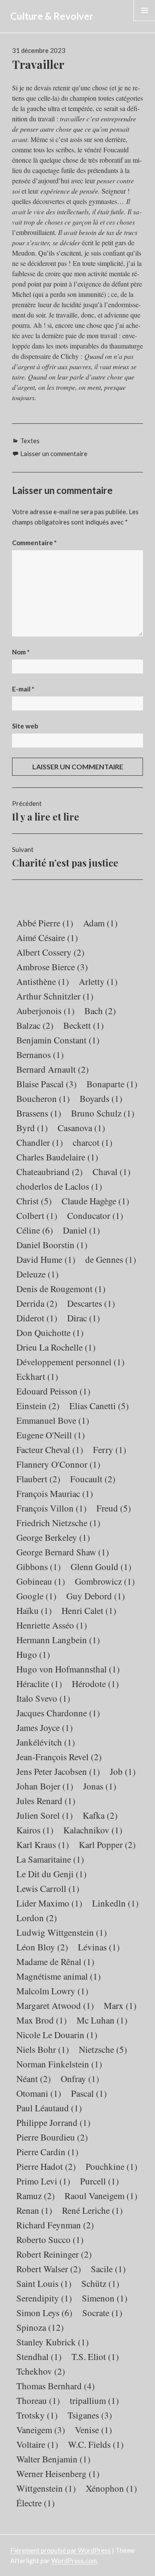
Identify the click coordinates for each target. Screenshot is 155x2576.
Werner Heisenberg (58, 2474)
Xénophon (111, 2488)
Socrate (102, 2313)
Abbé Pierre (45, 923)
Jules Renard (46, 1801)
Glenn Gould (101, 1567)
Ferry (110, 1450)
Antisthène (43, 981)
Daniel (81, 1230)
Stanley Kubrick (53, 2342)
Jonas (100, 1786)
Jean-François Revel (59, 1757)
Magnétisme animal (59, 1976)
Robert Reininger (54, 2254)
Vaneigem (41, 2430)
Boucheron (43, 1098)
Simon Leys (44, 2313)
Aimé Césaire (47, 938)
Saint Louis (44, 2283)
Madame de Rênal (55, 1962)
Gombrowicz (105, 1581)
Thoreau (38, 2400)
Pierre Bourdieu (52, 2137)
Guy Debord (96, 1596)
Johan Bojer (45, 1786)
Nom (21, 652)
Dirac (84, 1318)
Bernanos (40, 1055)
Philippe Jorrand (53, 2123)
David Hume (46, 1259)
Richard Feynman (55, 2225)
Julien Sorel (45, 1815)
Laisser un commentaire (54, 453)
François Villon (51, 1508)
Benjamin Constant (58, 1040)
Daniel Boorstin (52, 1245)
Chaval (112, 1172)
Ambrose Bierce (52, 967)
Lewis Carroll (48, 1888)
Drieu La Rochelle (56, 1347)
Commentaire (34, 543)
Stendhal (39, 2357)
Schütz (100, 2283)
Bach (100, 1011)
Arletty (98, 981)
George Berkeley (53, 1537)
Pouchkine (112, 2166)
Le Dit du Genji (51, 1874)
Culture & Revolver (52, 16)
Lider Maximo (49, 1903)
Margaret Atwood (55, 2005)
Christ (34, 1201)
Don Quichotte (50, 1333)
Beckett (84, 1025)
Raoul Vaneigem (101, 2196)
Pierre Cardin (47, 2152)
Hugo (33, 1654)
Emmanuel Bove (53, 1420)
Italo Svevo (43, 1698)
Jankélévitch (46, 1742)
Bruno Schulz (103, 1113)
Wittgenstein (46, 2488)
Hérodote (95, 1684)
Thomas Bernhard (56, 2386)
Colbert (37, 1216)
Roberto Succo (50, 2240)
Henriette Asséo (52, 1625)
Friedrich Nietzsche (58, 1523)
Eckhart (37, 1376)
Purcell (99, 2181)
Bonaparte (112, 1084)
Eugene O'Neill (51, 1435)
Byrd (32, 1128)
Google (36, 1596)
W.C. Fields (96, 2444)
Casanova (81, 1128)
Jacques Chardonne (58, 1713)
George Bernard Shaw (63, 1552)
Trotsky (37, 2415)
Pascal (89, 2093)
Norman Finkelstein (59, 2064)
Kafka (100, 1815)
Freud (114, 1508)
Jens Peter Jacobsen (58, 1771)
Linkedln (115, 1903)
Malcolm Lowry (52, 1991)
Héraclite (39, 1684)
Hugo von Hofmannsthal (68, 1669)
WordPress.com (74, 2561)
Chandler (40, 1142)
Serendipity (44, 2298)
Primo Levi (43, 2181)
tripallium (94, 2400)
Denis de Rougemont (61, 1289)
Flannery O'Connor (58, 1464)
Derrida (37, 1303)
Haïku (34, 1610)
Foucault (93, 1479)
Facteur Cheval (50, 1450)
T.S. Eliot (95, 2357)
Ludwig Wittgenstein (62, 1932)
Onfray (80, 2079)
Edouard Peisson (53, 1391)
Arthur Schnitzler (55, 996)
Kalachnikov (93, 1830)
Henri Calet (89, 1610)
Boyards (101, 1098)
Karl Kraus (43, 1845)
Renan (34, 2210)
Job (123, 1771)
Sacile (108, 2269)
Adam (100, 923)
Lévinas (99, 1947)
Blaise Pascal (46, 1084)
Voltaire (37, 2444)
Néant (34, 2079)
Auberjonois (45, 1011)
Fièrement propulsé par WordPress (60, 2550)
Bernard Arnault (53, 1069)
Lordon (37, 1918)
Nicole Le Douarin (57, 2035)
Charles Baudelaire (57, 1157)
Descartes (91, 1303)
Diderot (37, 1318)
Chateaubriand (50, 1172)
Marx (120, 2005)
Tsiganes (90, 2415)
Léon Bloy (42, 1947)
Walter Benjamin (53, 2459)
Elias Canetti (99, 1406)
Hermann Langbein (58, 1640)
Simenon (105, 2298)
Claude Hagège (95, 1201)
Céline (35, 1230)
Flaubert (38, 1479)
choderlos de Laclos (59, 1186)
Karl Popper (107, 1845)
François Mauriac (55, 1493)
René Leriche (92, 2210)
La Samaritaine (50, 1859)
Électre (36, 2503)
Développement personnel (70, 1362)
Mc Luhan (102, 2020)
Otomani (39, 2093)
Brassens (39, 1113)
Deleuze (37, 1274)
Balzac (35, 1025)
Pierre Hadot (46, 2166)
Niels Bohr (43, 2049)
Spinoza (40, 2327)
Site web (25, 726)
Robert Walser (49, 2269)
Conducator (95, 1216)
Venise (93, 2430)
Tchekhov (41, 2371)
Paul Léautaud (49, 2108)
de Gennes (111, 1259)
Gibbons (39, 1567)
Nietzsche (103, 2049)
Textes (30, 441)
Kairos (35, 1830)
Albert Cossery (50, 952)
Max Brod (42, 2020)
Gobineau (41, 1581)
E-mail (23, 689)
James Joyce (45, 1728)
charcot (93, 1142)
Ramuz (36, 2196)
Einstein (38, 1406)
